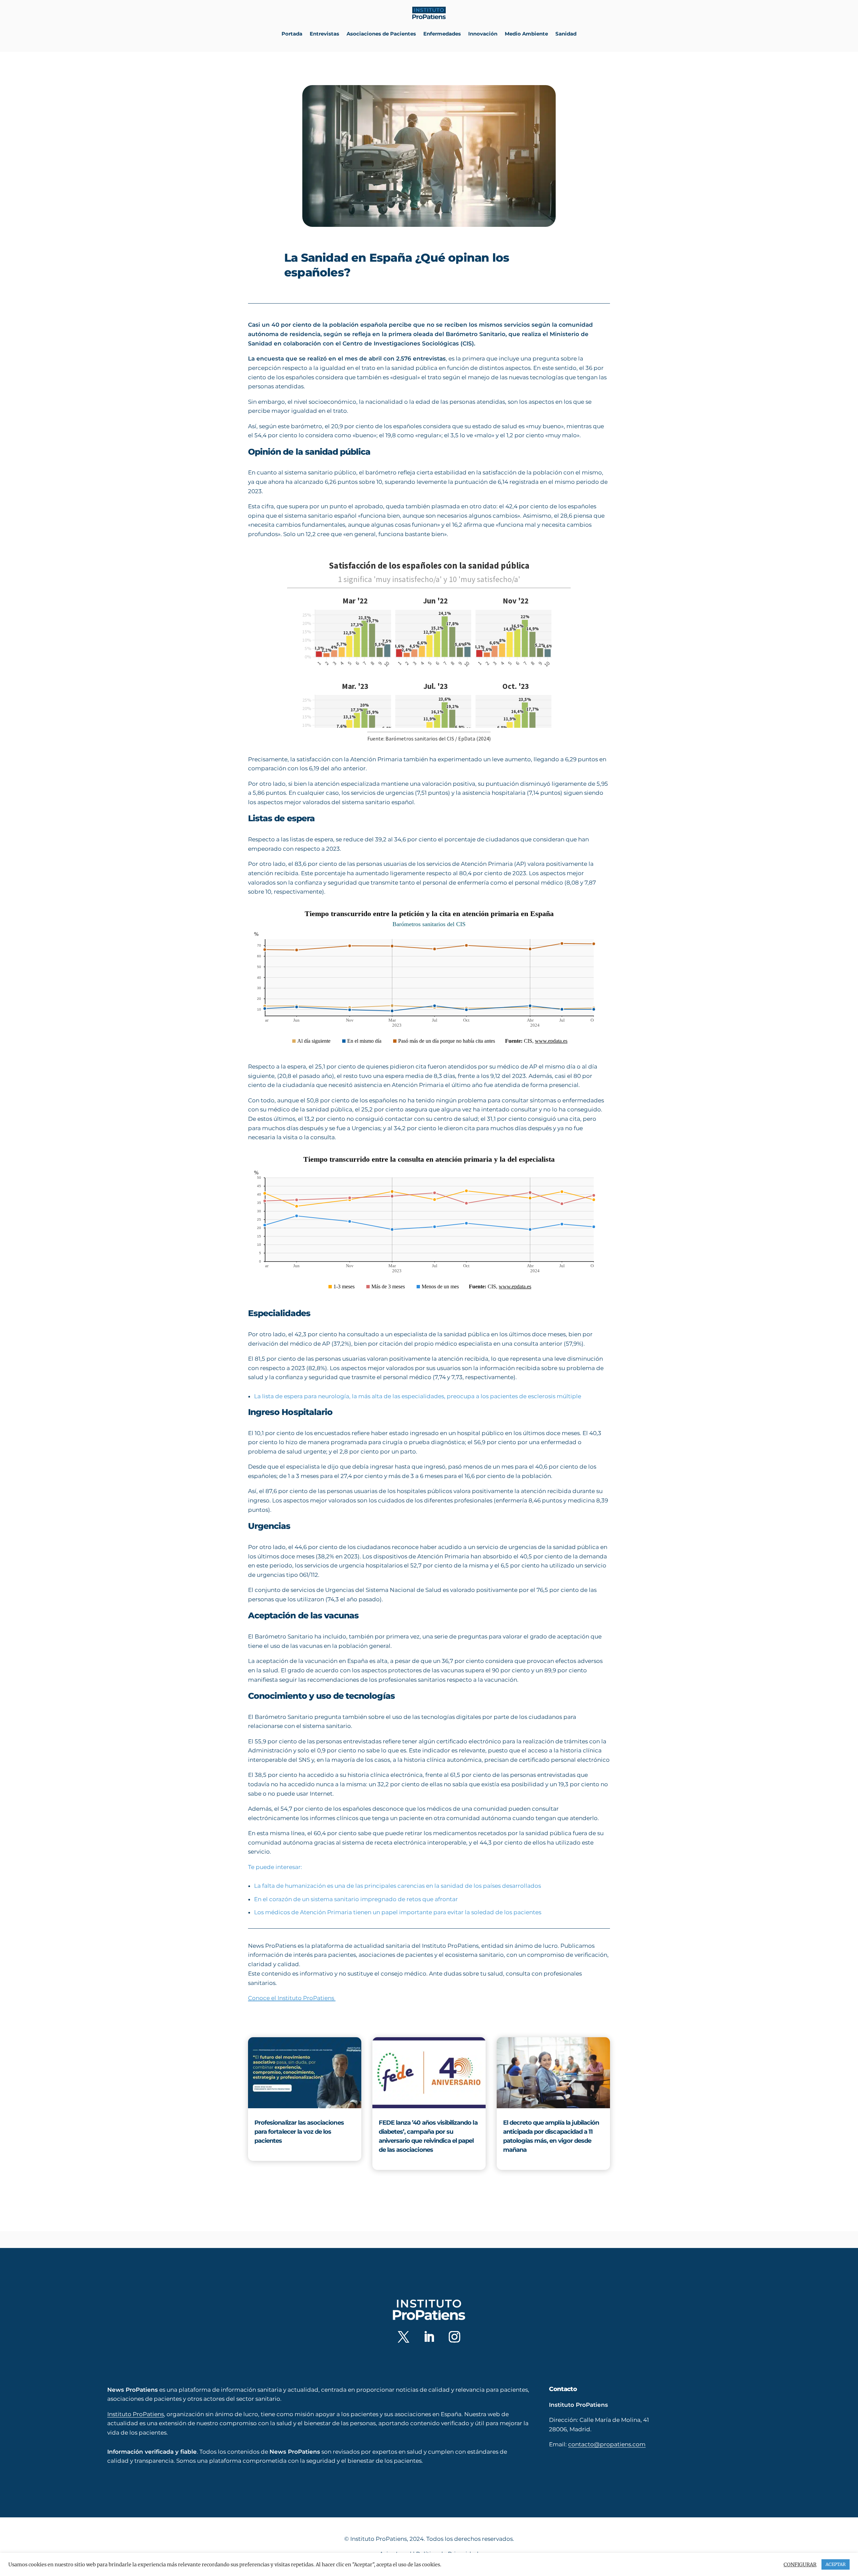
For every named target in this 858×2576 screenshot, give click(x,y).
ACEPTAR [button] (836, 2564)
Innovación (483, 34)
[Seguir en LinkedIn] (429, 2337)
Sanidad (566, 34)
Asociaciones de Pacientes (381, 34)
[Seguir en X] (404, 2337)
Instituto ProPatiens (136, 2414)
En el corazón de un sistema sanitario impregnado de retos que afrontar (356, 1899)
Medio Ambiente (526, 34)
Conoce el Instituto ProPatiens (292, 1998)
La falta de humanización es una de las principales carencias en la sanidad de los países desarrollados (397, 1886)
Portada (292, 34)
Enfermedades (442, 34)
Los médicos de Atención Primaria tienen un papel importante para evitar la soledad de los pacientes (398, 1912)
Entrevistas (324, 34)
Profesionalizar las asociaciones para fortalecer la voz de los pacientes (299, 2132)
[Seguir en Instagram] (454, 2337)
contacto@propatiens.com (607, 2444)
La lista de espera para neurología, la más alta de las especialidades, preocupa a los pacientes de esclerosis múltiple (418, 1396)
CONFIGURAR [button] (800, 2565)
